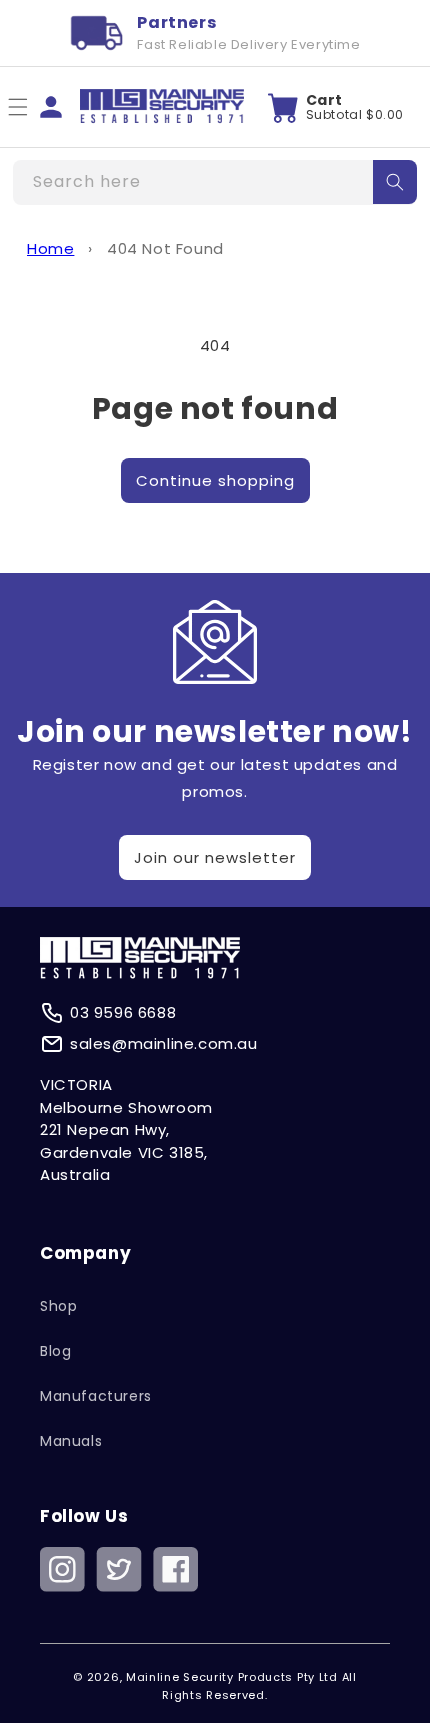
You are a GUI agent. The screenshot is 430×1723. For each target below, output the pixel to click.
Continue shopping (215, 480)
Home (50, 248)
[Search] (395, 182)
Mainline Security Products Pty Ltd (232, 1677)
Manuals (71, 1441)
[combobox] (215, 182)
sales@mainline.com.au (164, 1043)
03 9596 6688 (123, 1012)
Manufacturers (96, 1396)
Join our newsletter (215, 857)
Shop (58, 1306)
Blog (55, 1351)
